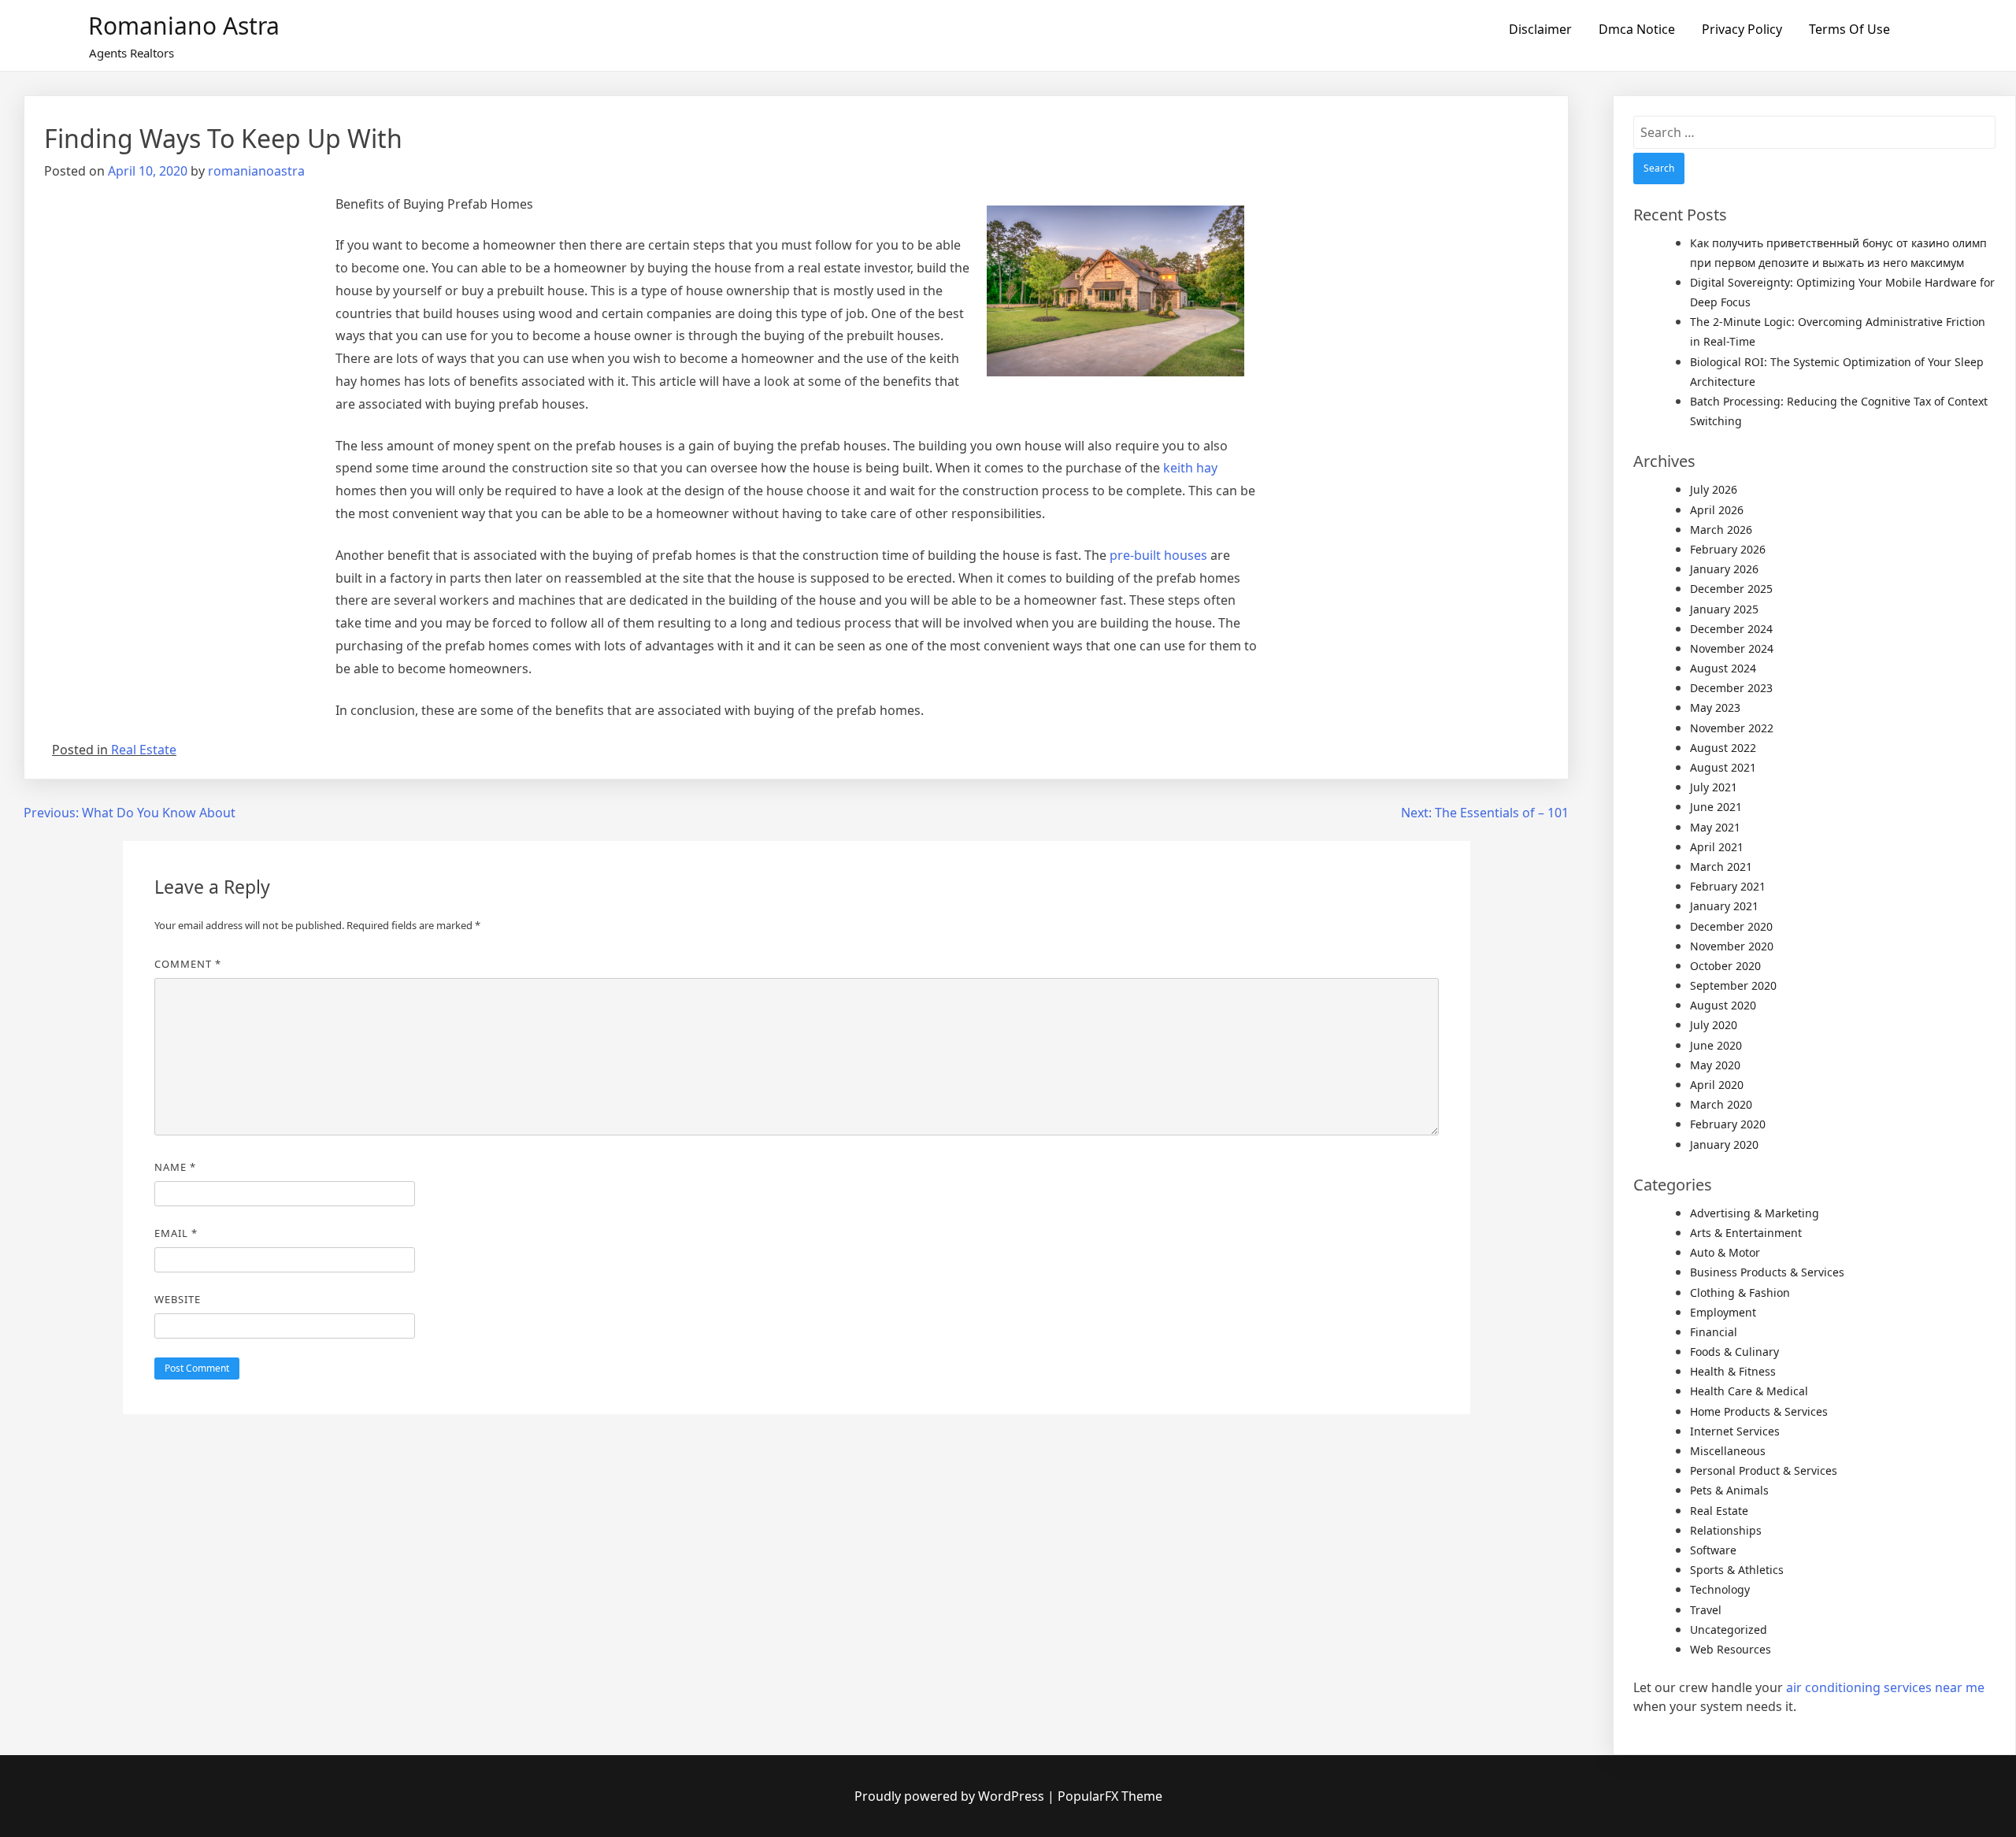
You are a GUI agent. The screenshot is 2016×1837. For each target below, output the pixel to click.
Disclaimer (1540, 29)
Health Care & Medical (1749, 1391)
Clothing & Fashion (1740, 1293)
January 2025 (1724, 609)
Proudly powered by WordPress (951, 1796)
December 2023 (1731, 688)
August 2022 (1723, 748)
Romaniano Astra (184, 26)
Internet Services (1735, 1431)
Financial (1714, 1332)
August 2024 (1723, 668)
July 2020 (1714, 1025)
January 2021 (1724, 906)
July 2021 (1714, 787)
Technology (1720, 1589)
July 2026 (1714, 489)
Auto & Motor (1725, 1252)
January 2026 (1724, 569)
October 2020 (1725, 966)
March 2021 (1721, 867)
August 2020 (1723, 1005)
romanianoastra (256, 171)
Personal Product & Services (1764, 1470)
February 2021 (1728, 886)
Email (176, 1233)
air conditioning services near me (1885, 1687)
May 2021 (1715, 827)
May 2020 (1715, 1065)
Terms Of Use (1849, 29)
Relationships (1726, 1530)
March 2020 (1721, 1104)
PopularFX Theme (1110, 1796)
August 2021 (1723, 767)
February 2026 (1728, 549)
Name (175, 1167)
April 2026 (1717, 510)
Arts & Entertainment (1746, 1233)
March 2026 (1721, 530)
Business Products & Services (1767, 1272)
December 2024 (1731, 629)
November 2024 (1732, 648)
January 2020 (1724, 1144)
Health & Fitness (1733, 1371)
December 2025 (1731, 589)
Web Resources (1731, 1649)
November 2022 (1732, 728)
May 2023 (1715, 707)
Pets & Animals (1729, 1490)
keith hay (1190, 468)
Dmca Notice (1637, 29)
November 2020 (1732, 946)
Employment (1723, 1312)
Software (1713, 1550)
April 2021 (1717, 847)
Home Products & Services (1759, 1411)
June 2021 (1716, 807)
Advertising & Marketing (1755, 1213)
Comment (188, 964)
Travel (1706, 1610)
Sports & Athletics (1737, 1570)
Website (178, 1299)
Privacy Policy (1742, 29)
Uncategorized (1729, 1630)
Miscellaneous (1728, 1451)
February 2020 (1728, 1124)
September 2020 (1733, 985)
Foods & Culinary (1734, 1352)
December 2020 (1731, 926)
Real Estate (144, 750)
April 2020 (1717, 1085)
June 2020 (1716, 1045)
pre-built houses (1158, 555)
